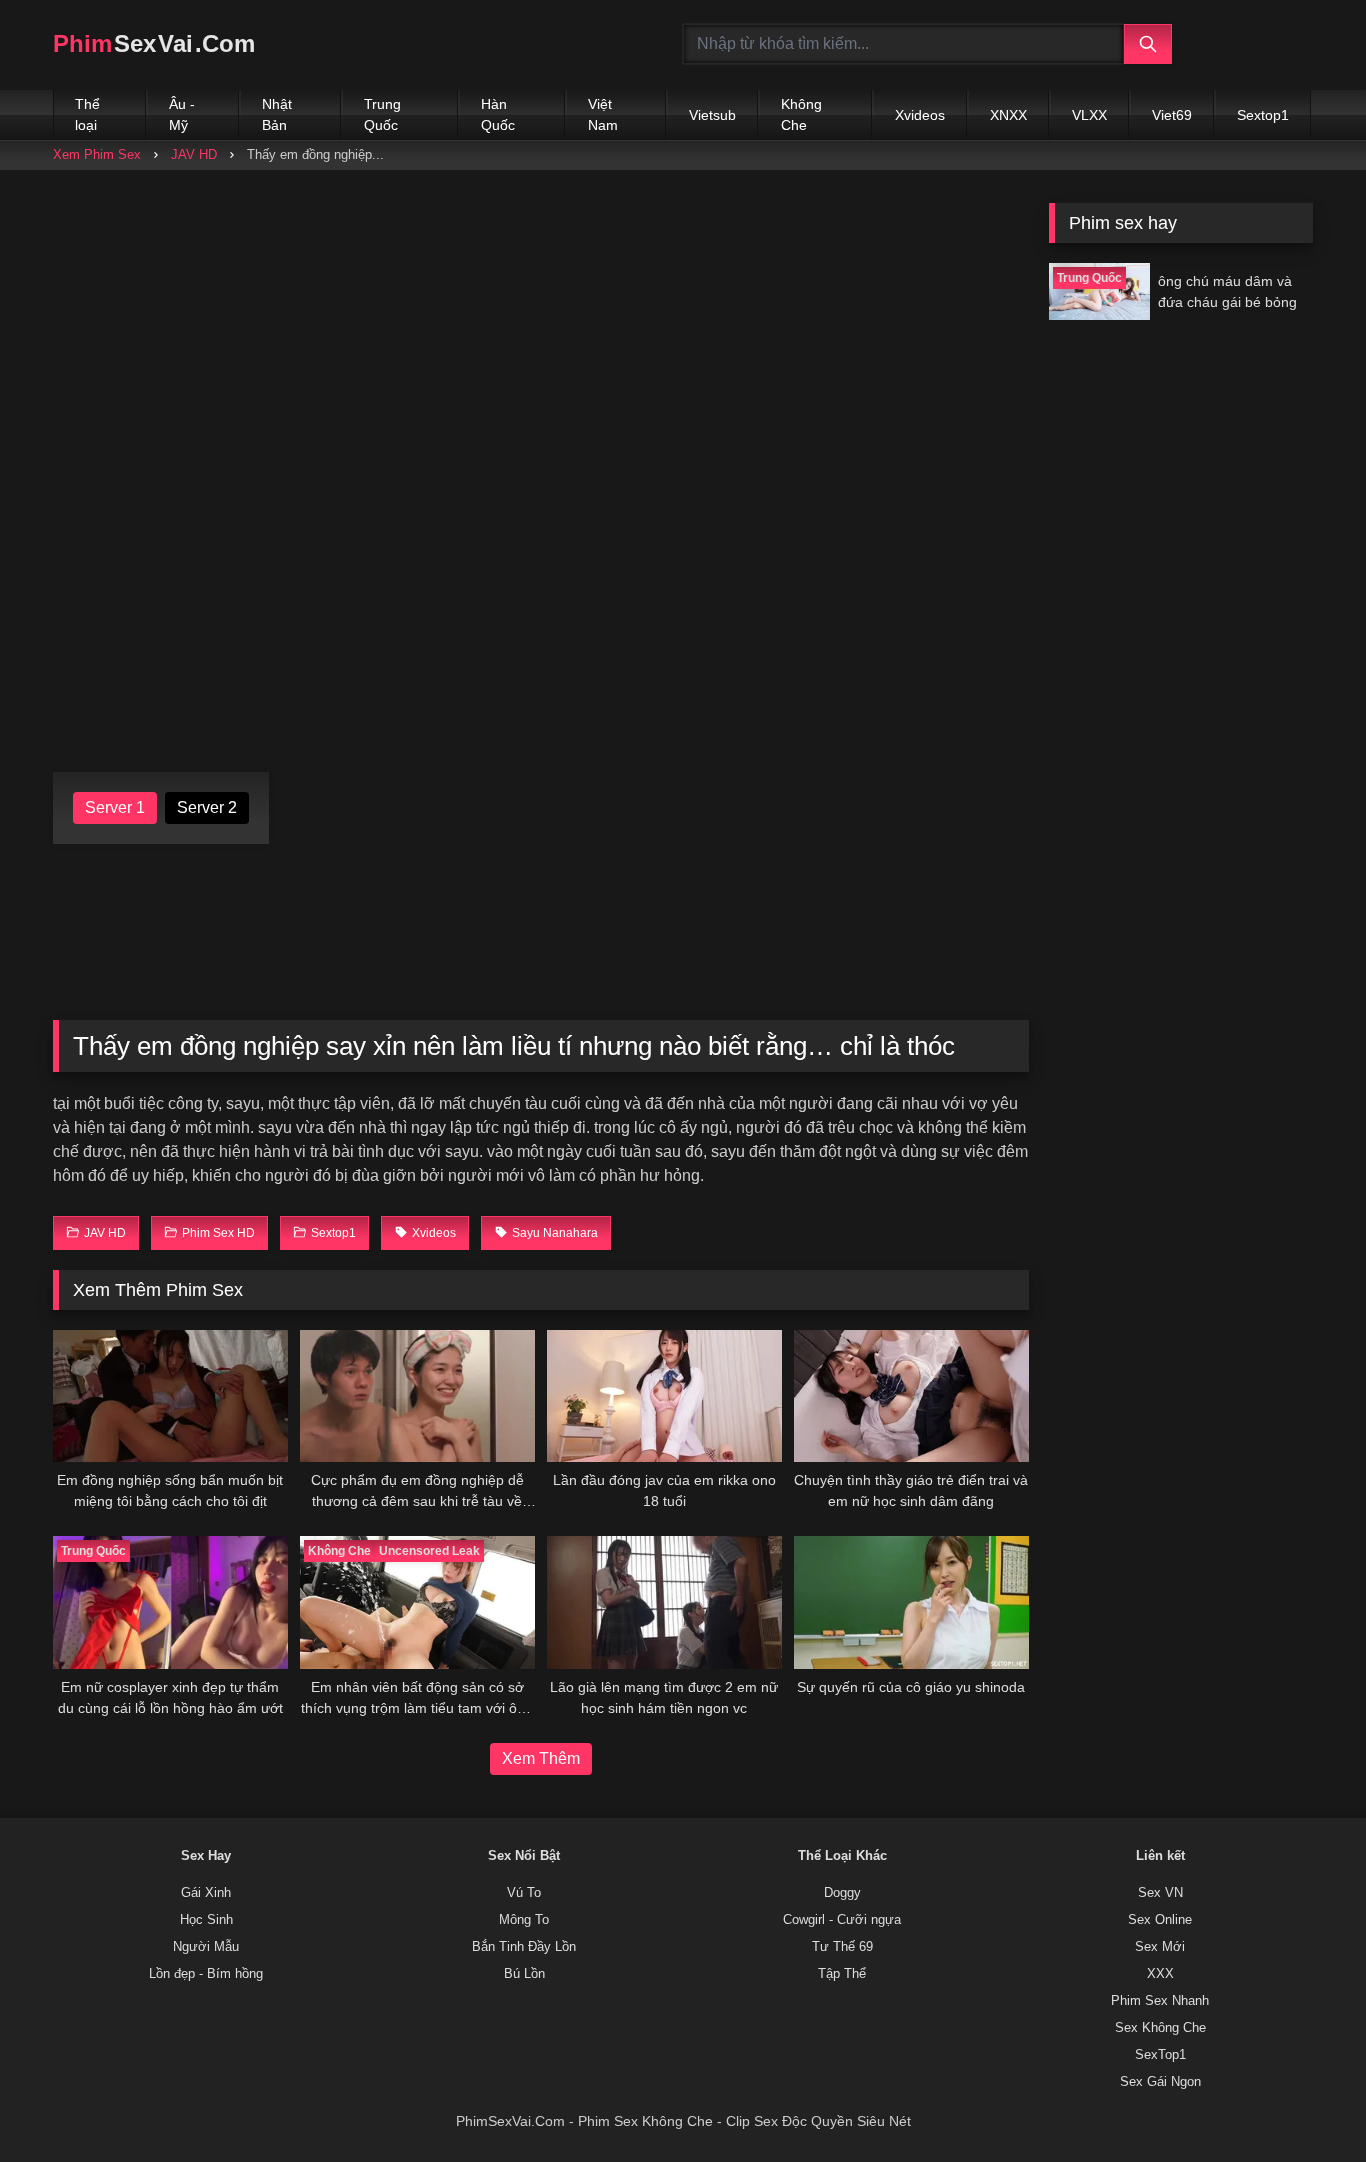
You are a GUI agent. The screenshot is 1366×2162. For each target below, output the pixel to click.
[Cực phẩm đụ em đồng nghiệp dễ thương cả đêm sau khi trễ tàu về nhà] (417, 1396)
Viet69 (1172, 115)
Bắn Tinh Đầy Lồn (524, 1947)
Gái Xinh (206, 1893)
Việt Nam (603, 114)
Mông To (524, 1920)
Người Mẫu (206, 1947)
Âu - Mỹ (182, 114)
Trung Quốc (382, 114)
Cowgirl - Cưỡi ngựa (842, 1920)
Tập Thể (842, 1974)
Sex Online (1160, 1920)
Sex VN (1160, 1893)
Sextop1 (1263, 115)
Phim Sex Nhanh (1160, 2001)
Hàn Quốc (498, 114)
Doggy (842, 1893)
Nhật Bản (277, 114)
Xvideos (920, 115)
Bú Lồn (524, 1974)
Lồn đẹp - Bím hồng (206, 1974)
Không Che (801, 114)
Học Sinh (206, 1920)
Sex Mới (1160, 1947)
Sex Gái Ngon (1160, 2082)
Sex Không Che (1160, 2028)
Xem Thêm (541, 1758)
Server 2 (207, 807)
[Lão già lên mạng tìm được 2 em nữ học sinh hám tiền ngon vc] (664, 1602)
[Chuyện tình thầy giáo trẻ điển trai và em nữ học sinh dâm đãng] (911, 1396)
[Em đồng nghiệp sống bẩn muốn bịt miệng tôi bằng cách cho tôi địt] (170, 1396)
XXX (1160, 1974)
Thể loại (87, 114)
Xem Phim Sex (97, 154)
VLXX (1089, 115)
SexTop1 (1160, 2055)
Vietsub (712, 115)
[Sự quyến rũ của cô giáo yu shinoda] (911, 1602)
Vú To (524, 1893)
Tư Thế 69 (842, 1947)
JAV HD (194, 154)
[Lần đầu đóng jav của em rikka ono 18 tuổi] (664, 1396)
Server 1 (115, 807)
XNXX (1008, 115)
